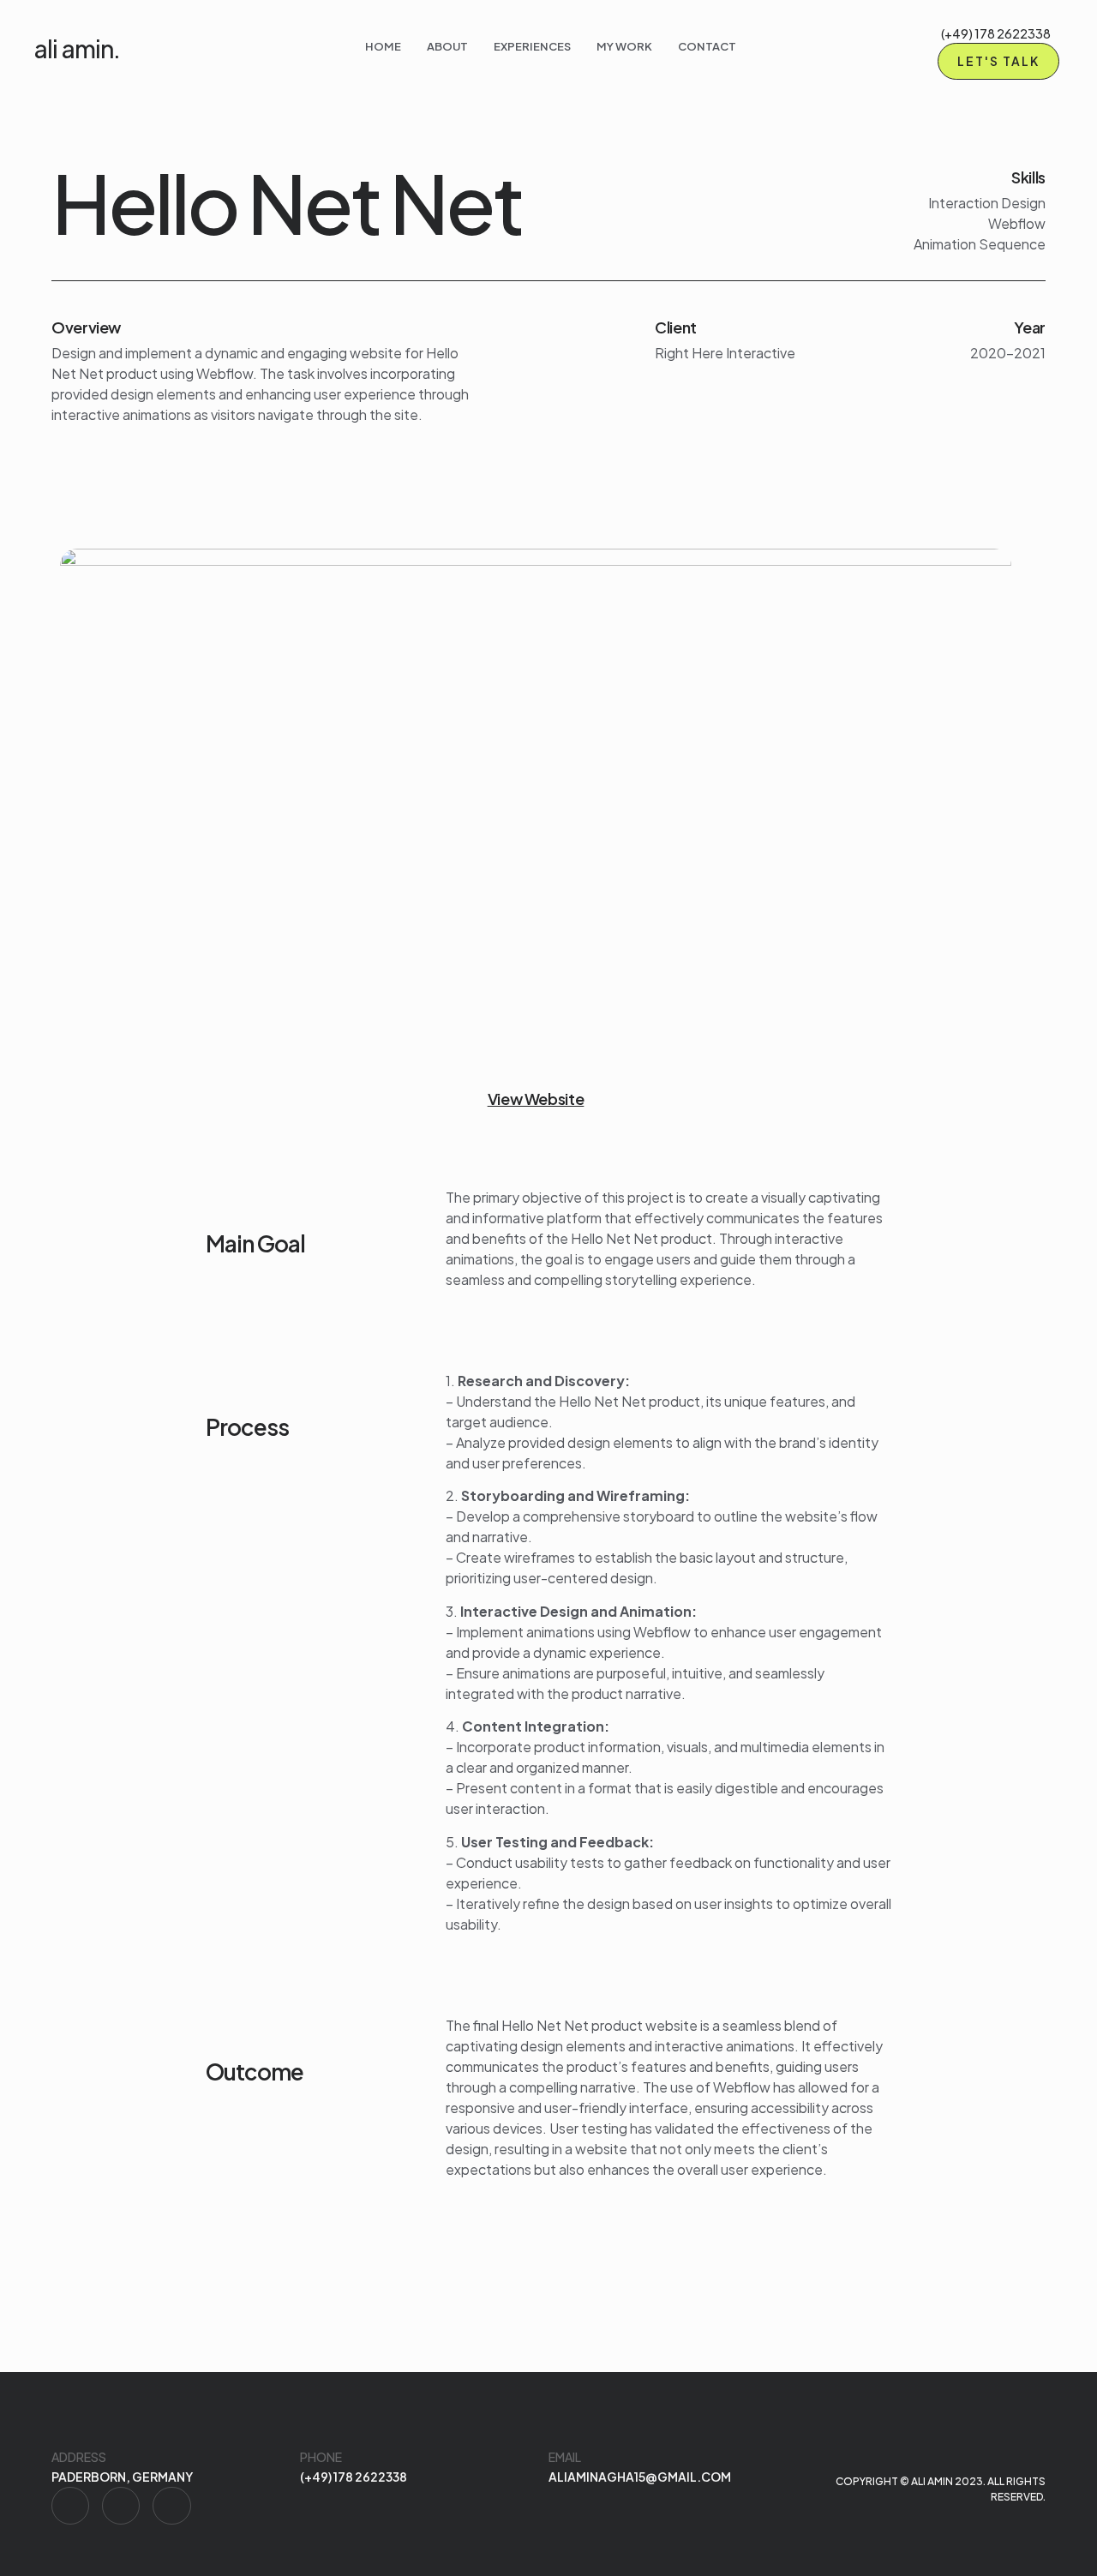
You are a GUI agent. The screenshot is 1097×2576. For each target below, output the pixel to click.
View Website (536, 1099)
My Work (624, 46)
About (447, 46)
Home (383, 46)
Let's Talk (998, 61)
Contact (707, 46)
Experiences (532, 46)
